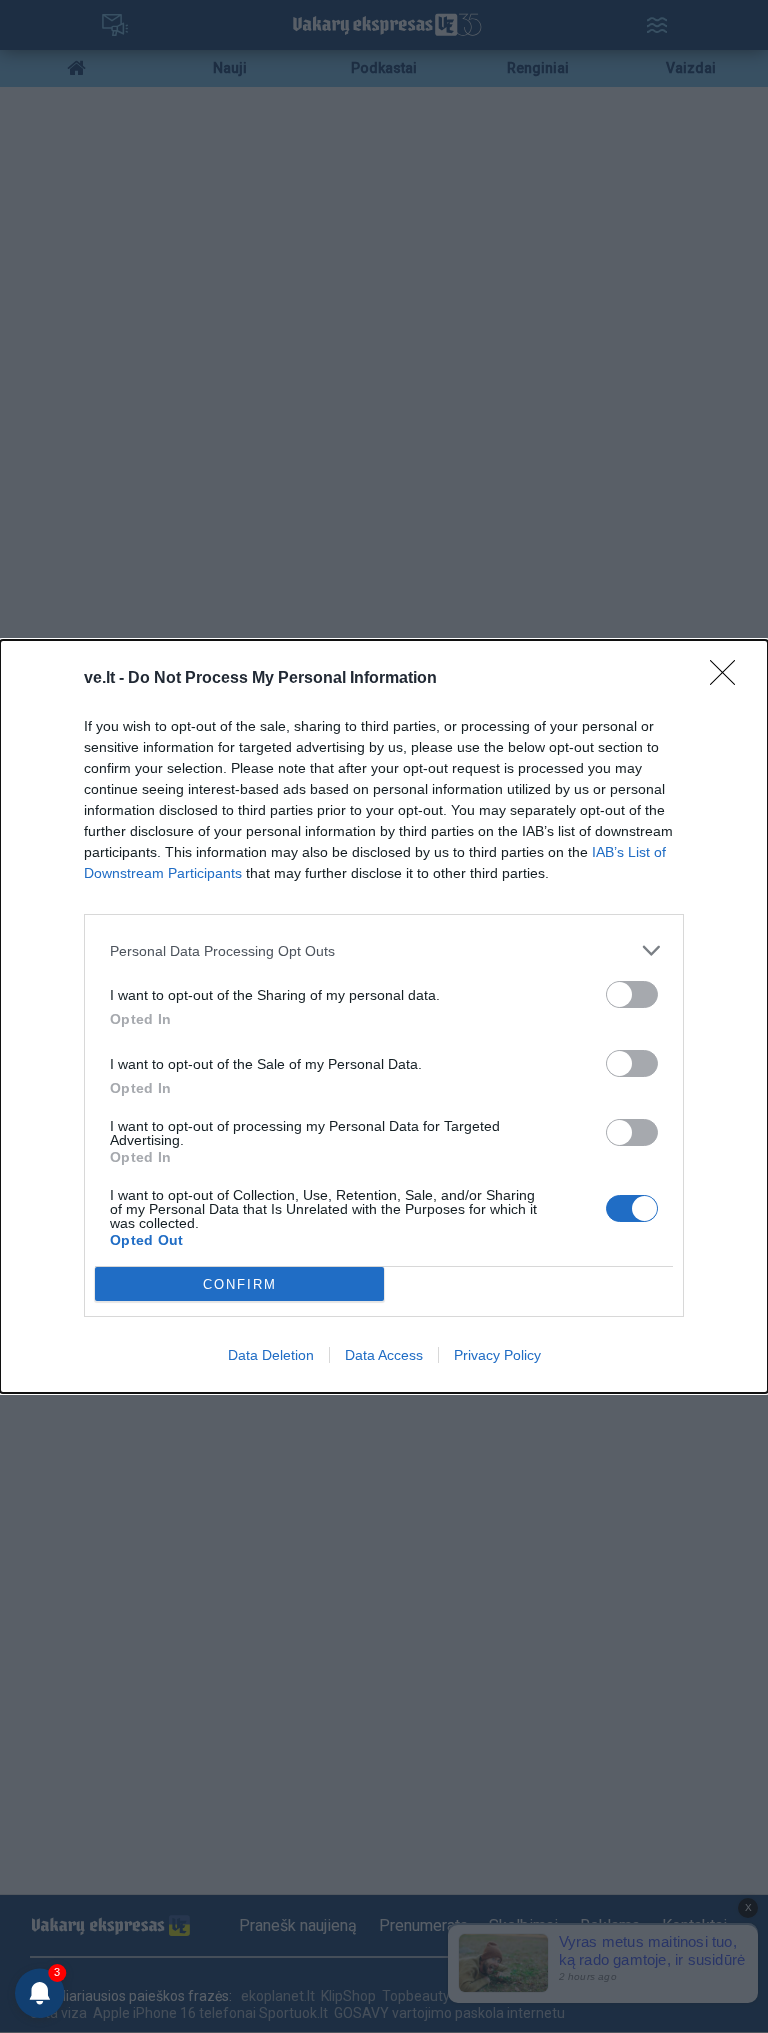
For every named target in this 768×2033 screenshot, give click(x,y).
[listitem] (384, 950)
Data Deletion (271, 1355)
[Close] (729, 679)
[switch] (632, 994)
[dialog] (384, 1016)
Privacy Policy (497, 1355)
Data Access (384, 1355)
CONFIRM (240, 1284)
